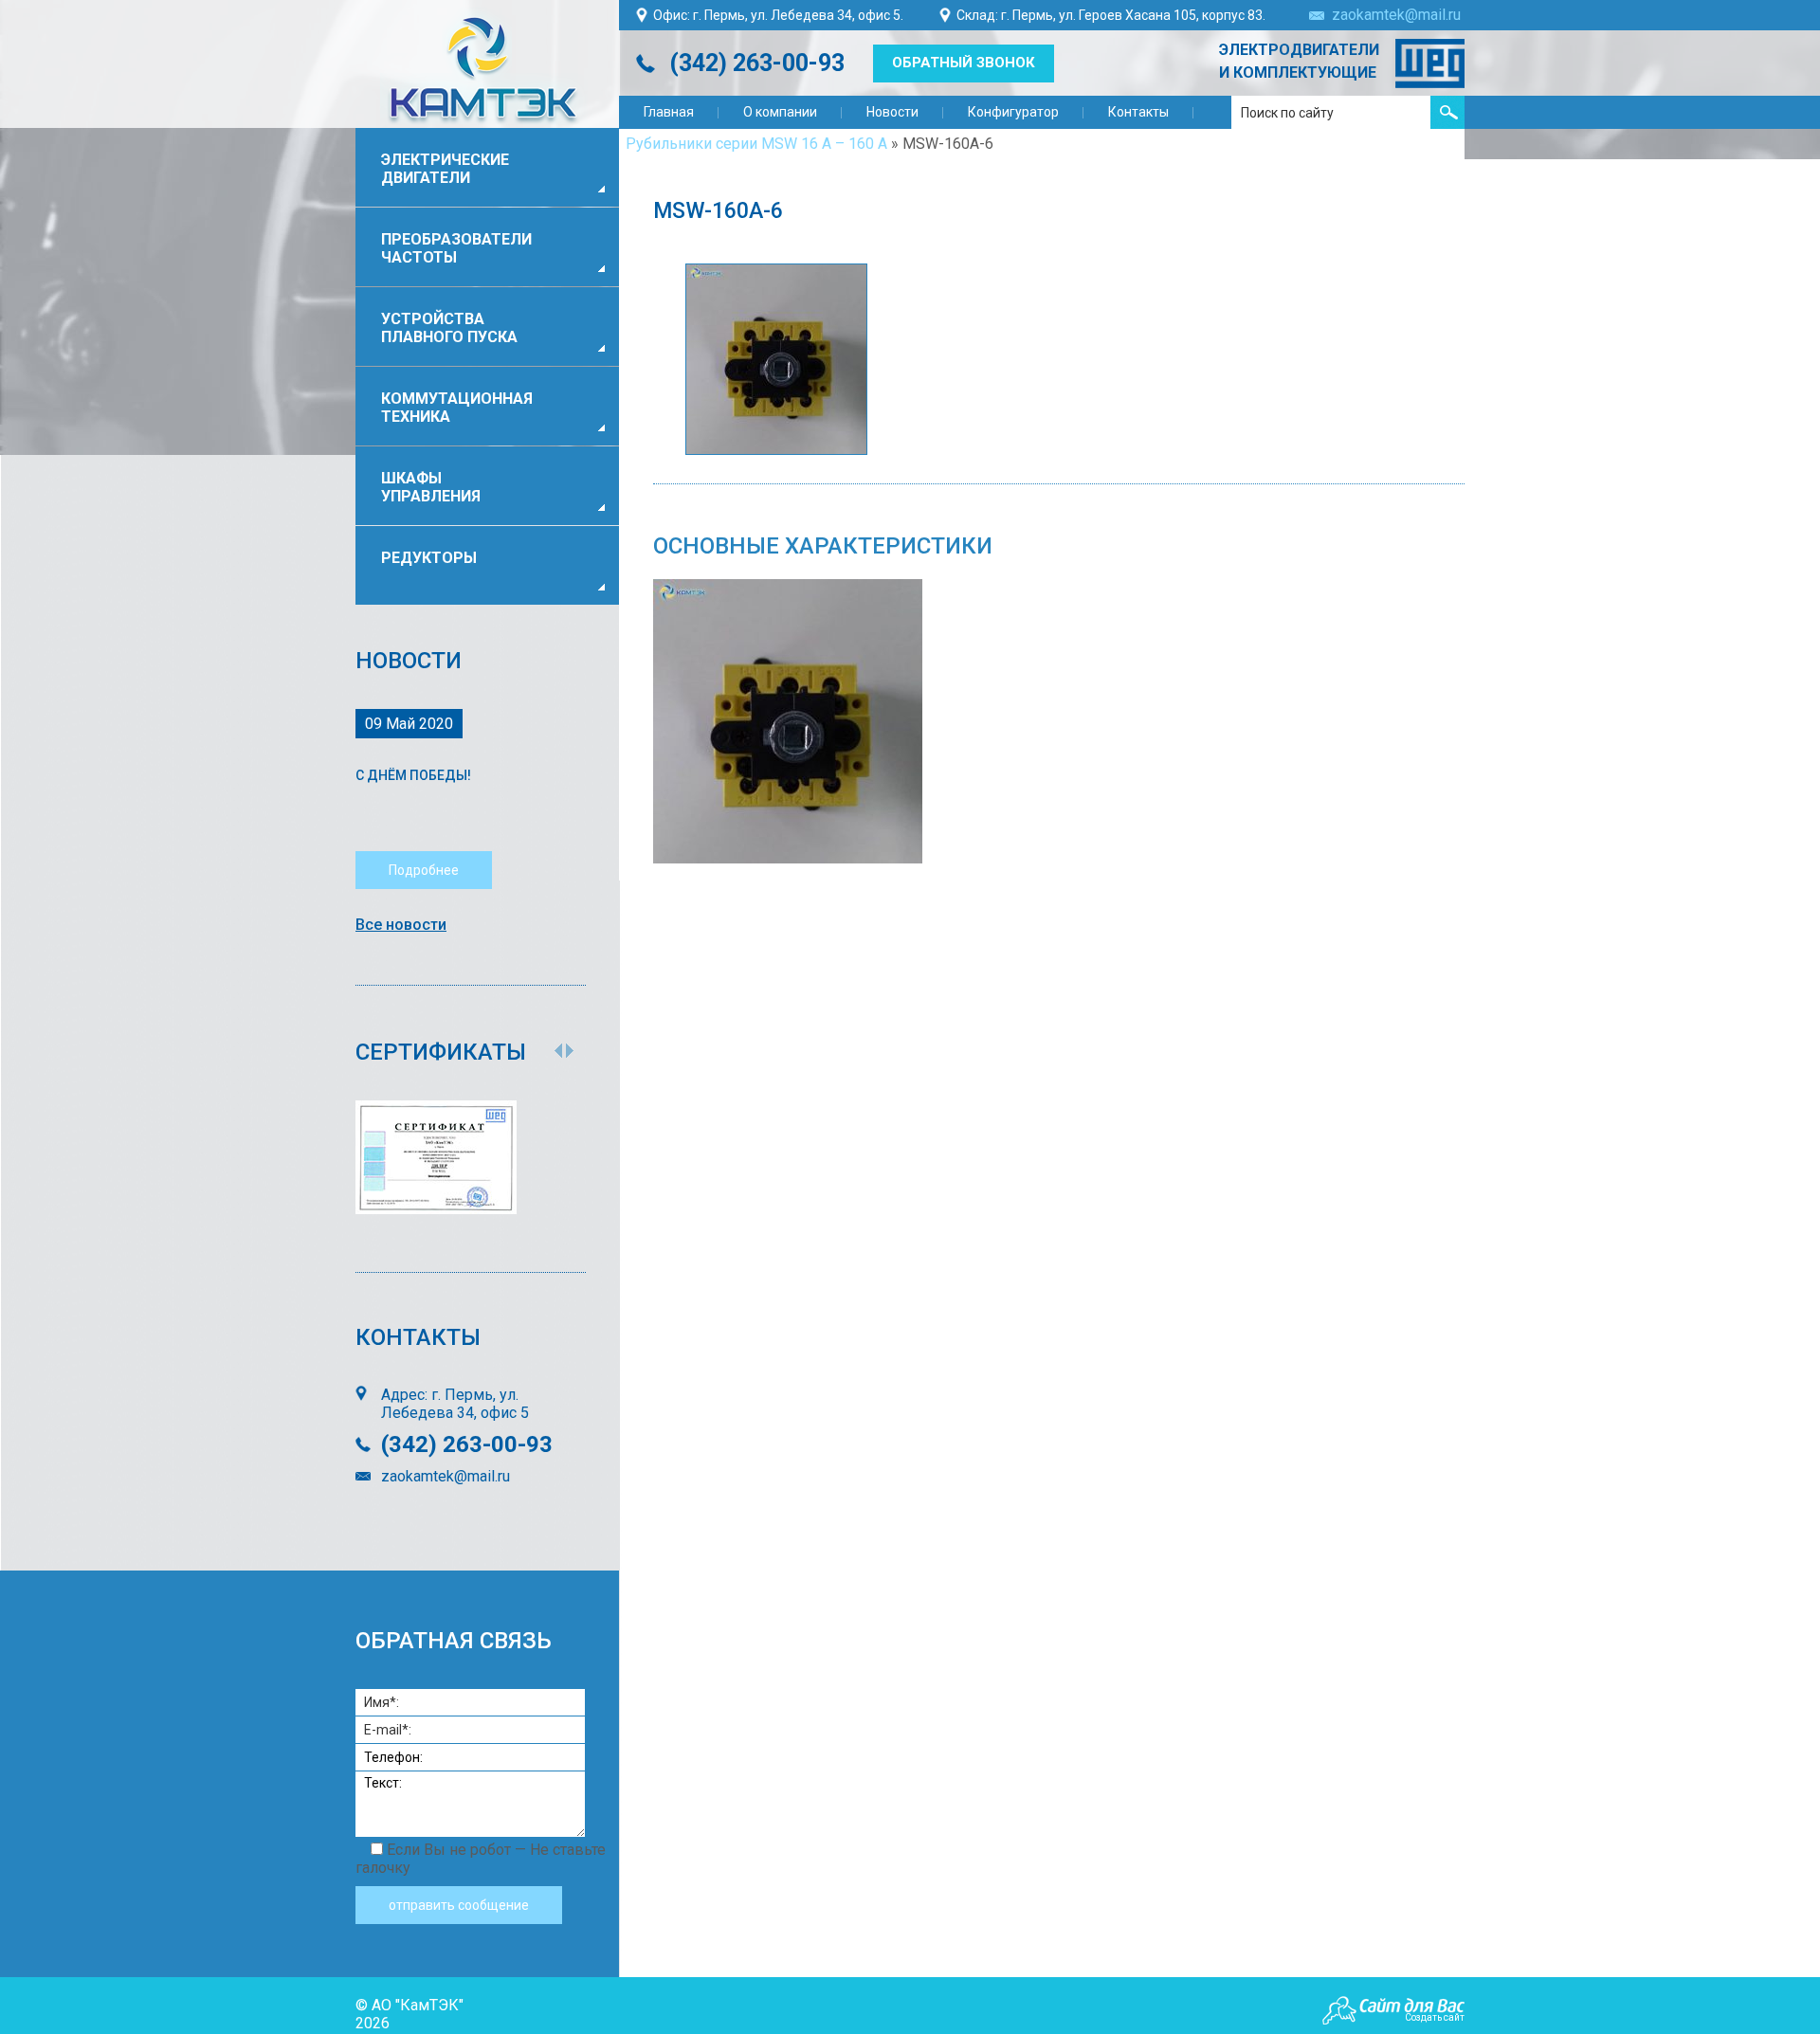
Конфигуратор (1013, 112)
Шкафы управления (431, 487)
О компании (780, 112)
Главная (669, 112)
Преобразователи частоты (456, 248)
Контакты (1138, 112)
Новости (892, 112)
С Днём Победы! (413, 775)
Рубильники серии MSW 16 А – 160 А (756, 144)
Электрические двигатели (445, 169)
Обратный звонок (964, 63)
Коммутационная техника (457, 408)
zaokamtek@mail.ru (1396, 15)
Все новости (401, 925)
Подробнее (424, 870)
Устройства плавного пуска (449, 328)
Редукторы (429, 558)
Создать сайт (1435, 2017)
